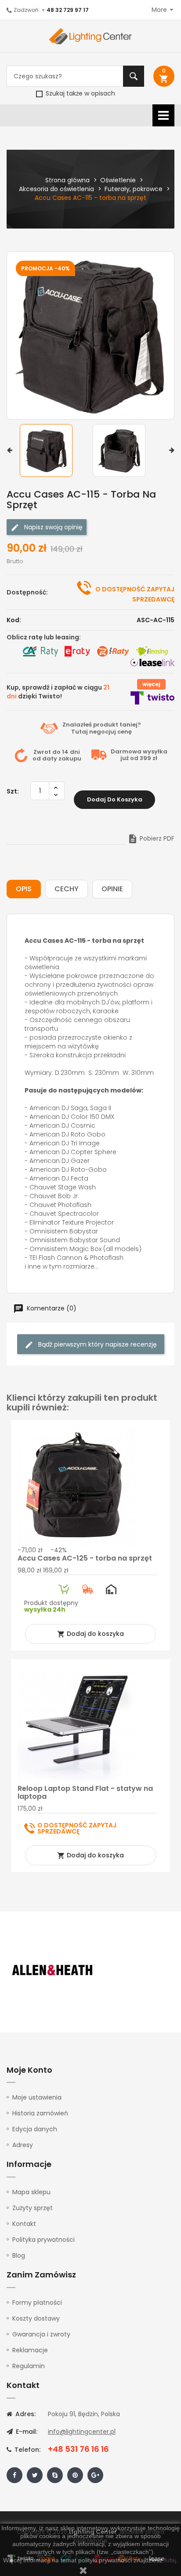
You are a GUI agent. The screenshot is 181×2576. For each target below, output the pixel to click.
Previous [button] (9, 450)
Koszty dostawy (36, 2318)
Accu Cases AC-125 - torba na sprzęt (85, 1558)
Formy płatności (37, 2303)
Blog (19, 2255)
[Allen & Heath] (53, 1970)
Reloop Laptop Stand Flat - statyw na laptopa (85, 1792)
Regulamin (29, 2366)
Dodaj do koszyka (115, 799)
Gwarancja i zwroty (41, 2334)
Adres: (25, 2414)
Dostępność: (27, 592)
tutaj (170, 2560)
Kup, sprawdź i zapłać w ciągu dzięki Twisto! (58, 692)
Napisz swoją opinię (52, 527)
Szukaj (134, 76)
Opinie (112, 889)
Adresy (23, 2145)
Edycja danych (35, 2129)
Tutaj (80, 732)
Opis (24, 889)
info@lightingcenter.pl (82, 2432)
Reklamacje (30, 2350)
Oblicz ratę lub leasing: (44, 637)
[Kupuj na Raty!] (40, 651)
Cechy (67, 889)
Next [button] (172, 450)
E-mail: (26, 2432)
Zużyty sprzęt (33, 2208)
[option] (54, 450)
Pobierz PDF (151, 838)
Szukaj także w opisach (80, 93)
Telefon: (27, 2450)
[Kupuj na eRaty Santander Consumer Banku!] (77, 651)
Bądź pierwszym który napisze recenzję (97, 1344)
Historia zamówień (40, 2113)
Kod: (14, 620)
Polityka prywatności (43, 2240)
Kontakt (24, 2224)
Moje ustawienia (37, 2097)
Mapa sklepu (31, 2192)
